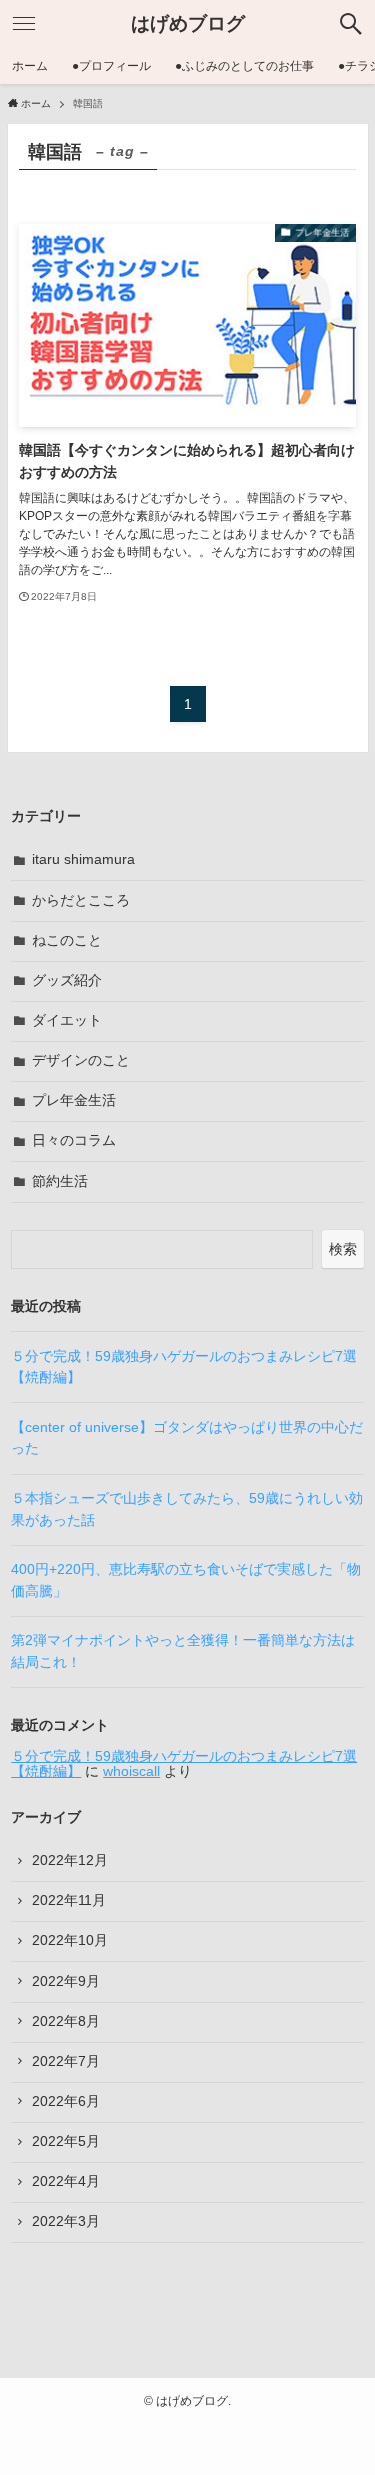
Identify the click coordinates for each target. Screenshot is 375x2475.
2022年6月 (66, 2101)
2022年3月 (66, 2221)
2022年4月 (66, 2181)
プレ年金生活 (74, 1100)
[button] (351, 24)
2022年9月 (66, 1981)
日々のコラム (74, 1140)
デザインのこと (81, 1060)
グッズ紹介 (67, 980)
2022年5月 (66, 2141)
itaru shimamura (83, 859)
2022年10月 (70, 1940)
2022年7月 (66, 2061)
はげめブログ (188, 24)
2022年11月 (69, 1900)
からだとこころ (81, 900)
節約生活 (60, 1181)
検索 (343, 1249)
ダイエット (67, 1020)
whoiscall (131, 1771)
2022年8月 (66, 2021)
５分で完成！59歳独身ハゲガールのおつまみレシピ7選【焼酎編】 (184, 1764)
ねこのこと (67, 940)
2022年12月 (70, 1860)
